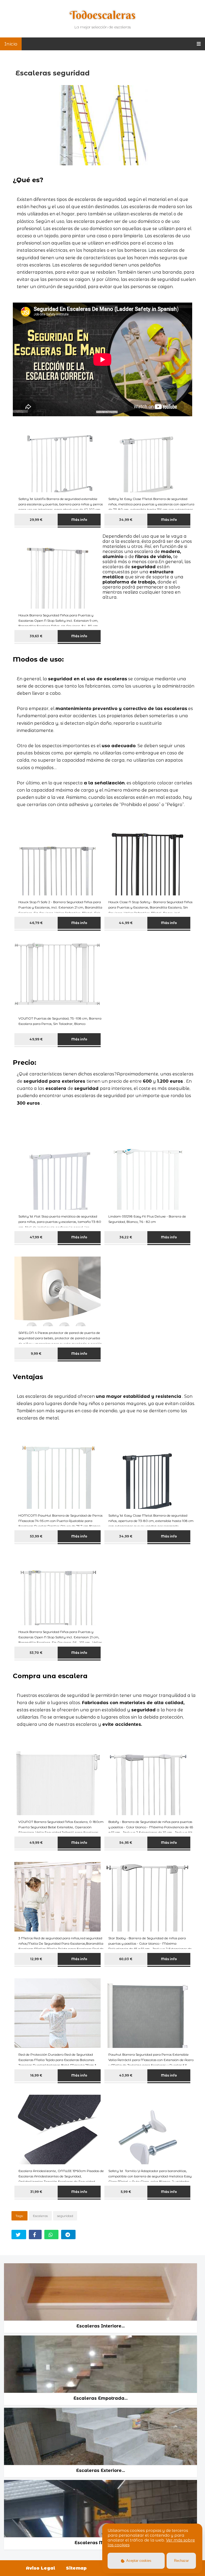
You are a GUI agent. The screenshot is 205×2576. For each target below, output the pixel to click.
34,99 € (126, 520)
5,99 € (126, 2192)
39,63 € (36, 636)
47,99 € (36, 1237)
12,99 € (36, 1959)
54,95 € (126, 1843)
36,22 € (126, 1237)
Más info (79, 520)
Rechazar (181, 2561)
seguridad (65, 2216)
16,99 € (36, 2075)
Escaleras (40, 2216)
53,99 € (36, 1536)
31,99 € (36, 2192)
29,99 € (36, 520)
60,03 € (126, 1959)
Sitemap (76, 2568)
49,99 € (36, 1039)
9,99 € (36, 1354)
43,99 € (126, 2075)
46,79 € (36, 923)
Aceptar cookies (138, 2561)
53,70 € (36, 1653)
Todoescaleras (103, 15)
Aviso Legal (41, 2568)
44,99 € (126, 923)
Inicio (11, 44)
